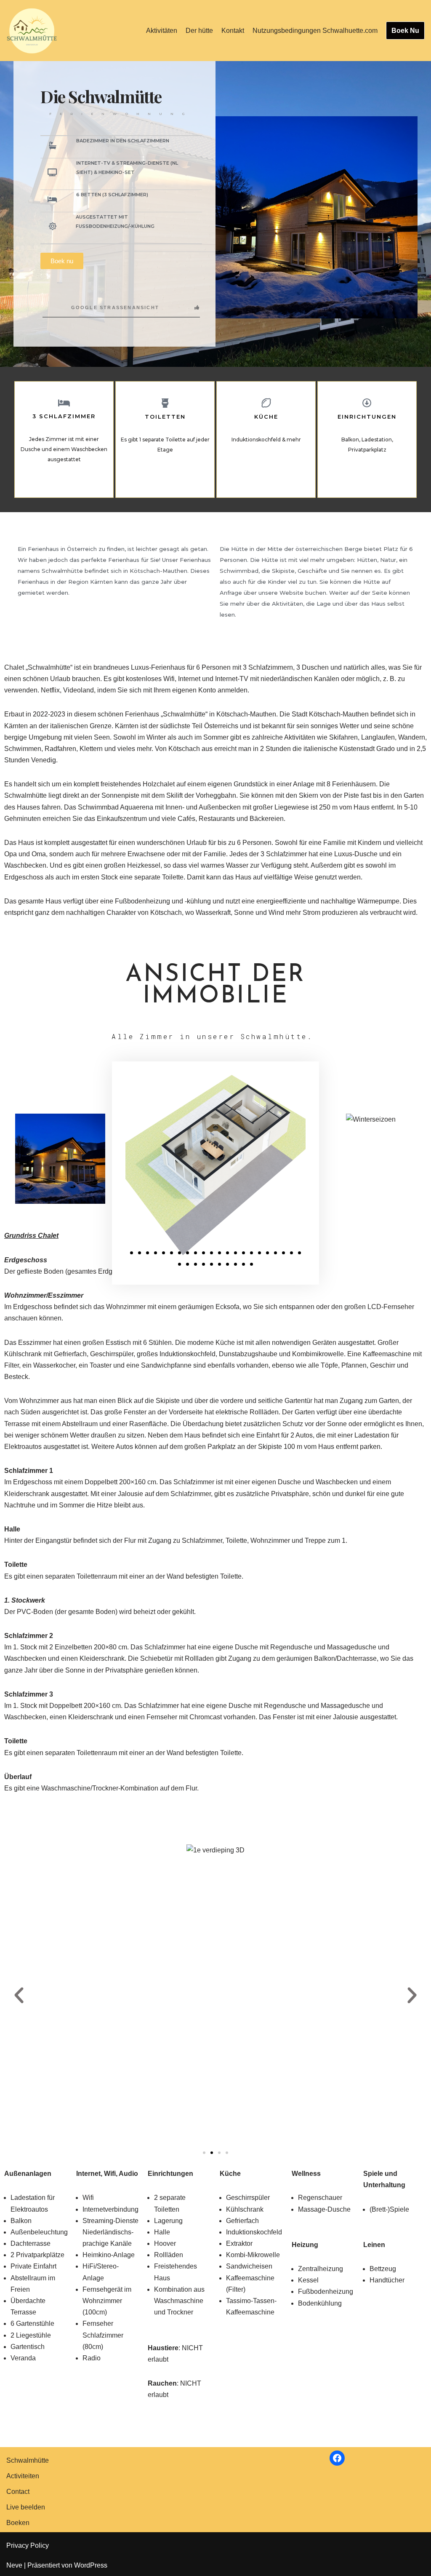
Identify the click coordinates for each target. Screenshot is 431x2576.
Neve (14, 2565)
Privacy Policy (28, 2545)
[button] (132, 1253)
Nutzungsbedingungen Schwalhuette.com (315, 31)
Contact (18, 2492)
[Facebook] (337, 2458)
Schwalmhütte (28, 2460)
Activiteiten (23, 2476)
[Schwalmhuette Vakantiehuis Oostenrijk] (32, 31)
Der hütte (199, 31)
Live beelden (26, 2507)
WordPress (91, 2565)
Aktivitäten (162, 31)
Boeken (18, 2523)
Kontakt (233, 31)
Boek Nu (405, 31)
